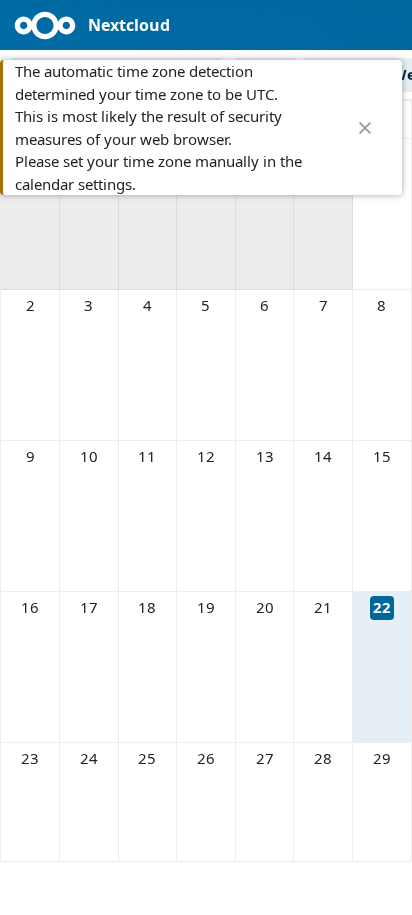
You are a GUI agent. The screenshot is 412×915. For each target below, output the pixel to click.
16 (30, 607)
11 (147, 456)
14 (323, 456)
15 (382, 456)
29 (382, 758)
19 (206, 607)
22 (382, 607)
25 (147, 758)
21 (323, 607)
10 (89, 456)
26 (206, 758)
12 (206, 456)
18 (147, 607)
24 (89, 758)
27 (265, 758)
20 (265, 607)
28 (323, 758)
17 (89, 607)
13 (265, 456)
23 (30, 758)
